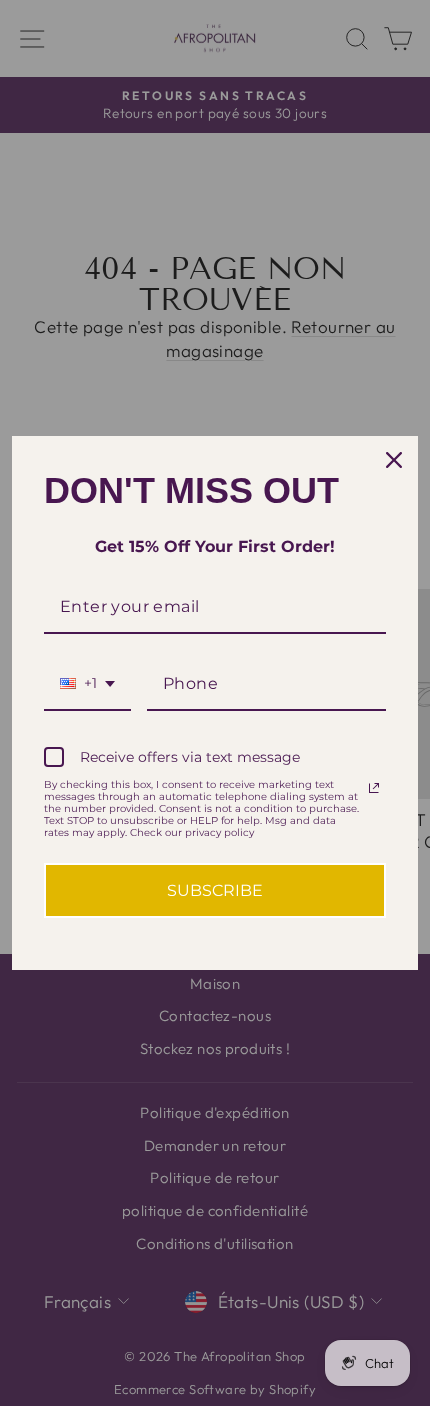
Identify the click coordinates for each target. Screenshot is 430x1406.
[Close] (394, 460)
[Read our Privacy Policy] (374, 788)
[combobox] (87, 684)
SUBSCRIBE (215, 890)
